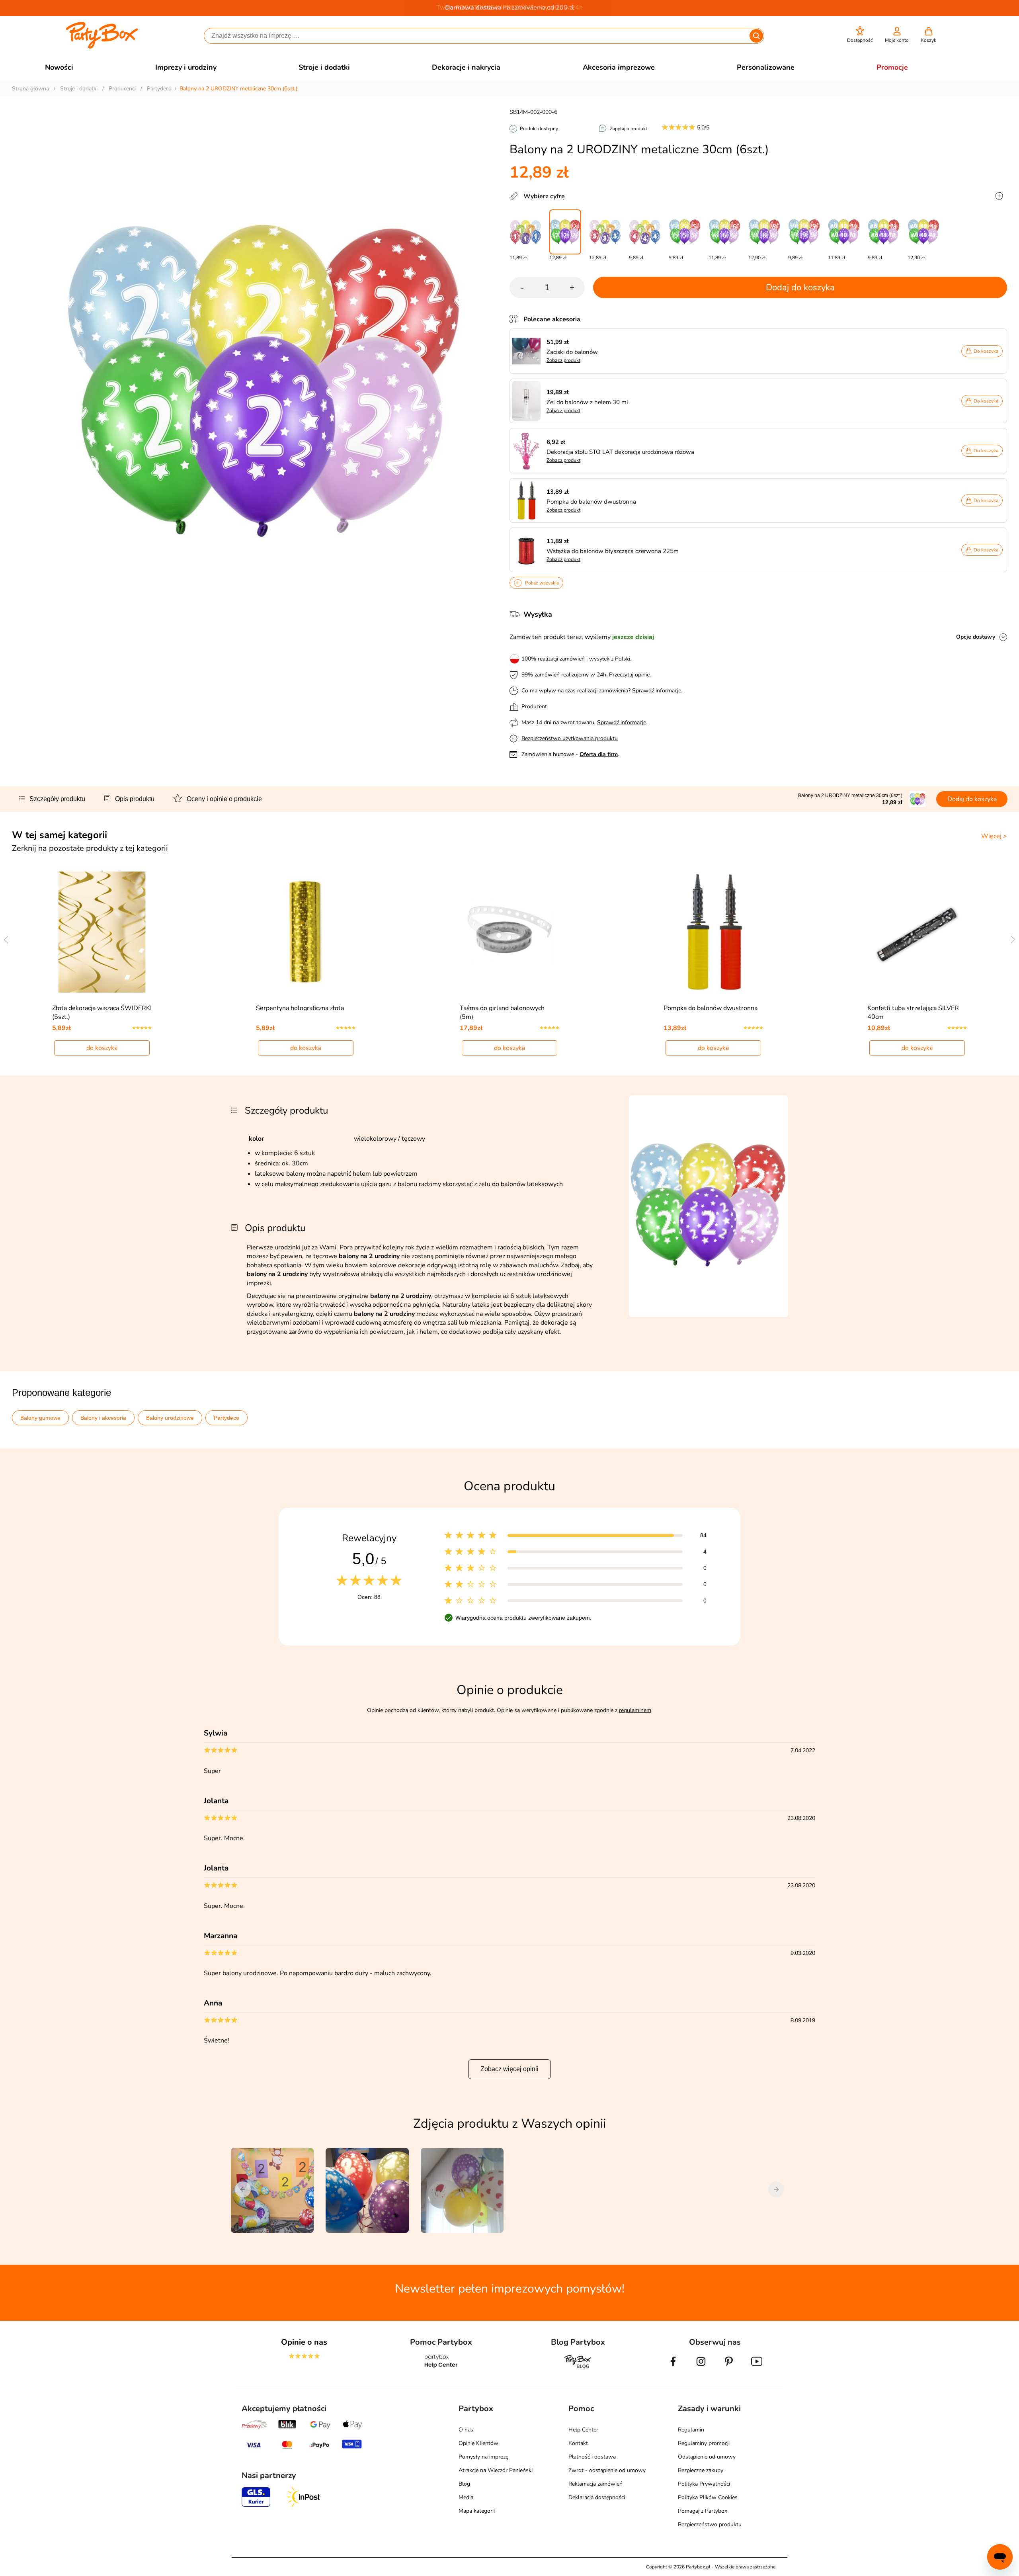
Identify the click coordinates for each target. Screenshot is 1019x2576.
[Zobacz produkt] (528, 351)
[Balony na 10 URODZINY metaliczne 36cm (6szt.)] (844, 232)
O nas (466, 2430)
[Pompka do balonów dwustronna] (713, 932)
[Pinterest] (729, 2368)
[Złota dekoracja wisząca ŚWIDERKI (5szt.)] (102, 932)
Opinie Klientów (478, 2443)
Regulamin (691, 2430)
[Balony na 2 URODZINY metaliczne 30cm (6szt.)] (565, 232)
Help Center (583, 2430)
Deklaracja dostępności (597, 2497)
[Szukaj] (756, 36)
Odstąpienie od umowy (707, 2457)
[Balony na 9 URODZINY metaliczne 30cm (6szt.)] (804, 232)
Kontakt (578, 2443)
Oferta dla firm (599, 754)
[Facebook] (673, 2368)
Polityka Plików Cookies (708, 2497)
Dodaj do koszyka (800, 287)
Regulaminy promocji (704, 2443)
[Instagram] (701, 2368)
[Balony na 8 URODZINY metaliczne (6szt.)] (764, 232)
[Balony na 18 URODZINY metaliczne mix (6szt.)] (884, 232)
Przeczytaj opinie (629, 675)
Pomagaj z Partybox (703, 2511)
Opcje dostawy (976, 637)
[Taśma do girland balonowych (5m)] (510, 932)
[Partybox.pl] (102, 47)
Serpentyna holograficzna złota (300, 1008)
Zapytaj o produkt (629, 129)
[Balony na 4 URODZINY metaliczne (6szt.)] (645, 232)
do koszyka (102, 1048)
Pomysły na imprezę (483, 2457)
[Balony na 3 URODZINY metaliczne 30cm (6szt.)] (605, 232)
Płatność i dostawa (592, 2457)
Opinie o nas (304, 2342)
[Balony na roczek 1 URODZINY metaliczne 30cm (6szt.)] (525, 232)
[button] (860, 35)
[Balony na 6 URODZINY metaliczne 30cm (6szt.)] (724, 232)
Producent (534, 707)
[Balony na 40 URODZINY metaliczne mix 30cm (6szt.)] (923, 232)
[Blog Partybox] (578, 2368)
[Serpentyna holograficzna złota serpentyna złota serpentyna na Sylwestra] (306, 932)
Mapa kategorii (477, 2511)
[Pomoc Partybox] (441, 2368)
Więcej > (994, 836)
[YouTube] (757, 2368)
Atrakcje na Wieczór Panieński (496, 2470)
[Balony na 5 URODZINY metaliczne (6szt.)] (685, 232)
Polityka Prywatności (704, 2484)
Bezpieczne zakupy (701, 2470)
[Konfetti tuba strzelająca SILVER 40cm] (917, 932)
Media (466, 2497)
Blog (464, 2484)
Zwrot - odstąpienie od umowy (607, 2470)
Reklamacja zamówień (595, 2484)
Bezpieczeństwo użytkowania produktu (570, 738)
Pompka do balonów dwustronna (711, 1008)
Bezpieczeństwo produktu (710, 2524)
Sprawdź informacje (657, 691)
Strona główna (30, 89)
